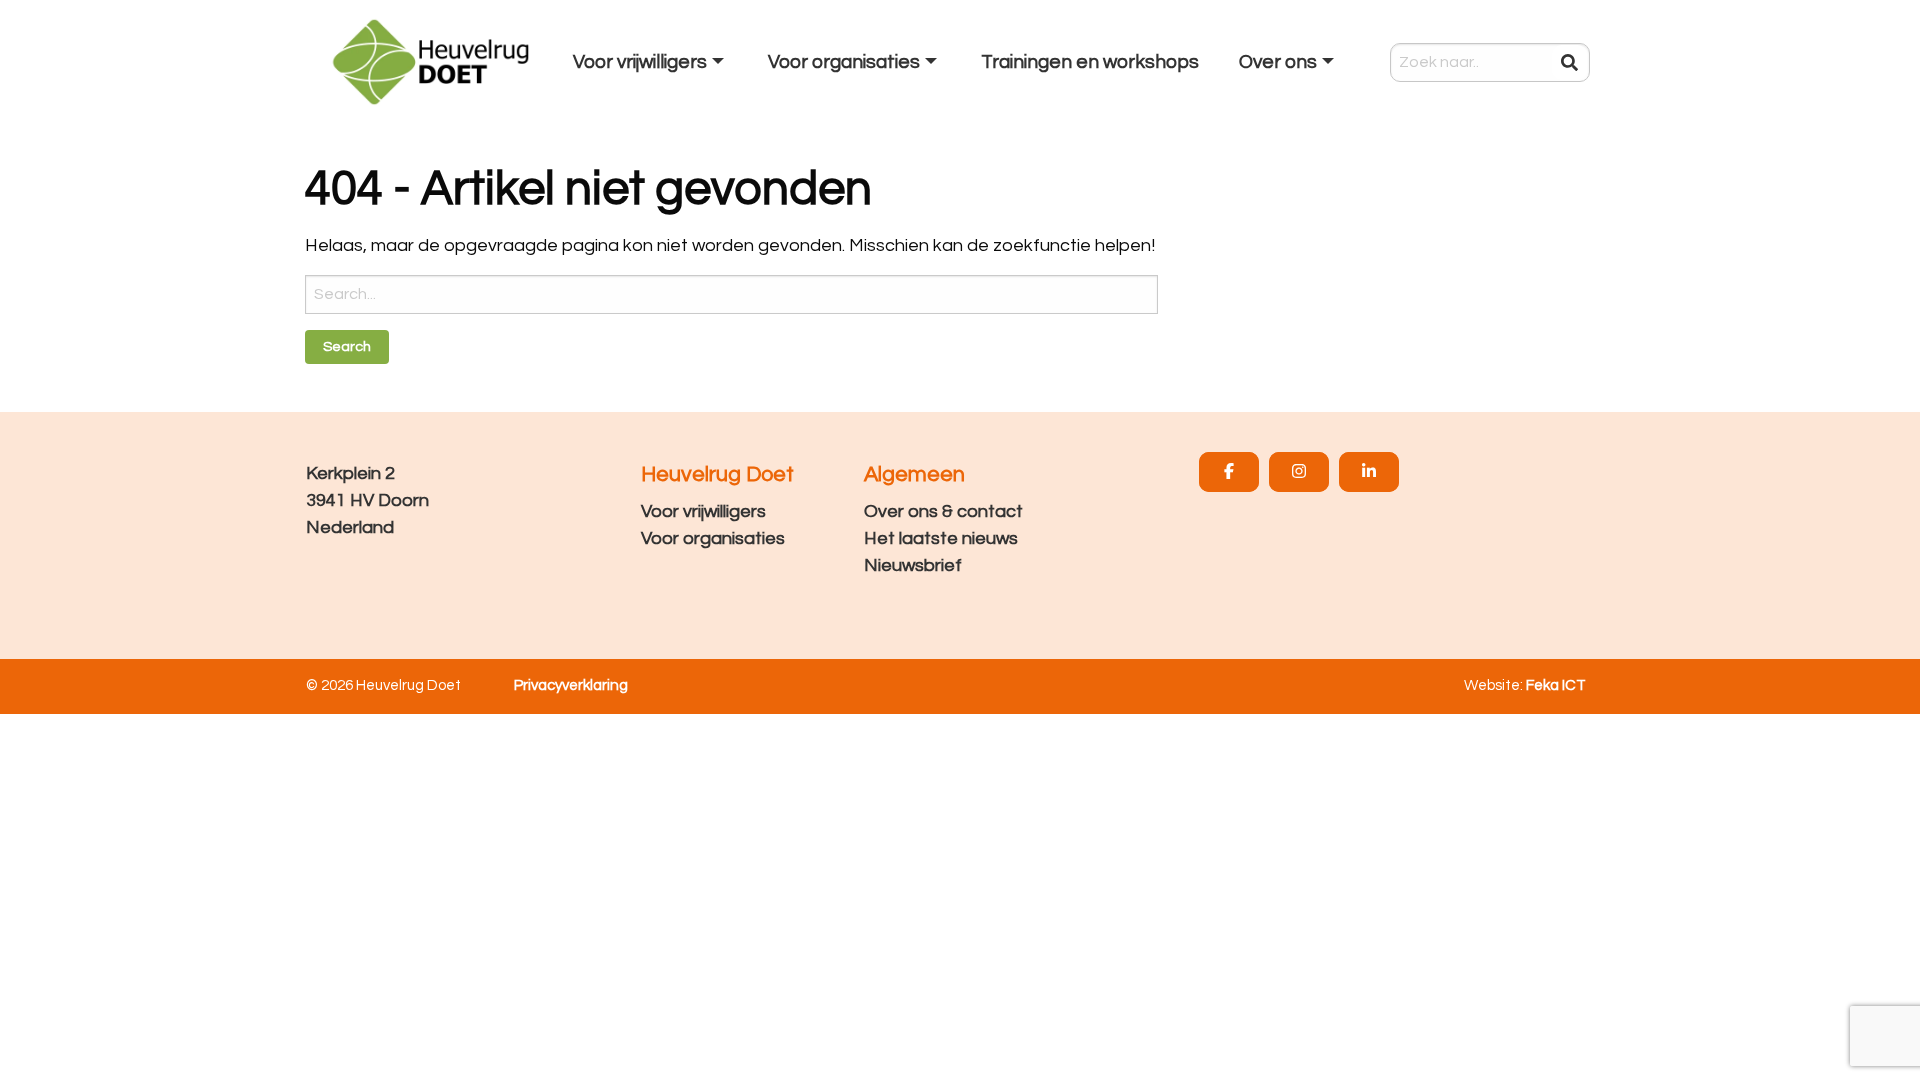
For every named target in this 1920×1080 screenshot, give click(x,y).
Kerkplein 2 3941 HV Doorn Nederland (367, 500)
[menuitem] (650, 62)
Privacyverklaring (571, 685)
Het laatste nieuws (941, 538)
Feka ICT (1556, 685)
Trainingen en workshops (1090, 62)
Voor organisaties (713, 538)
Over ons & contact (943, 511)
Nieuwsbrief (913, 565)
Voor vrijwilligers (703, 511)
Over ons (1278, 62)
